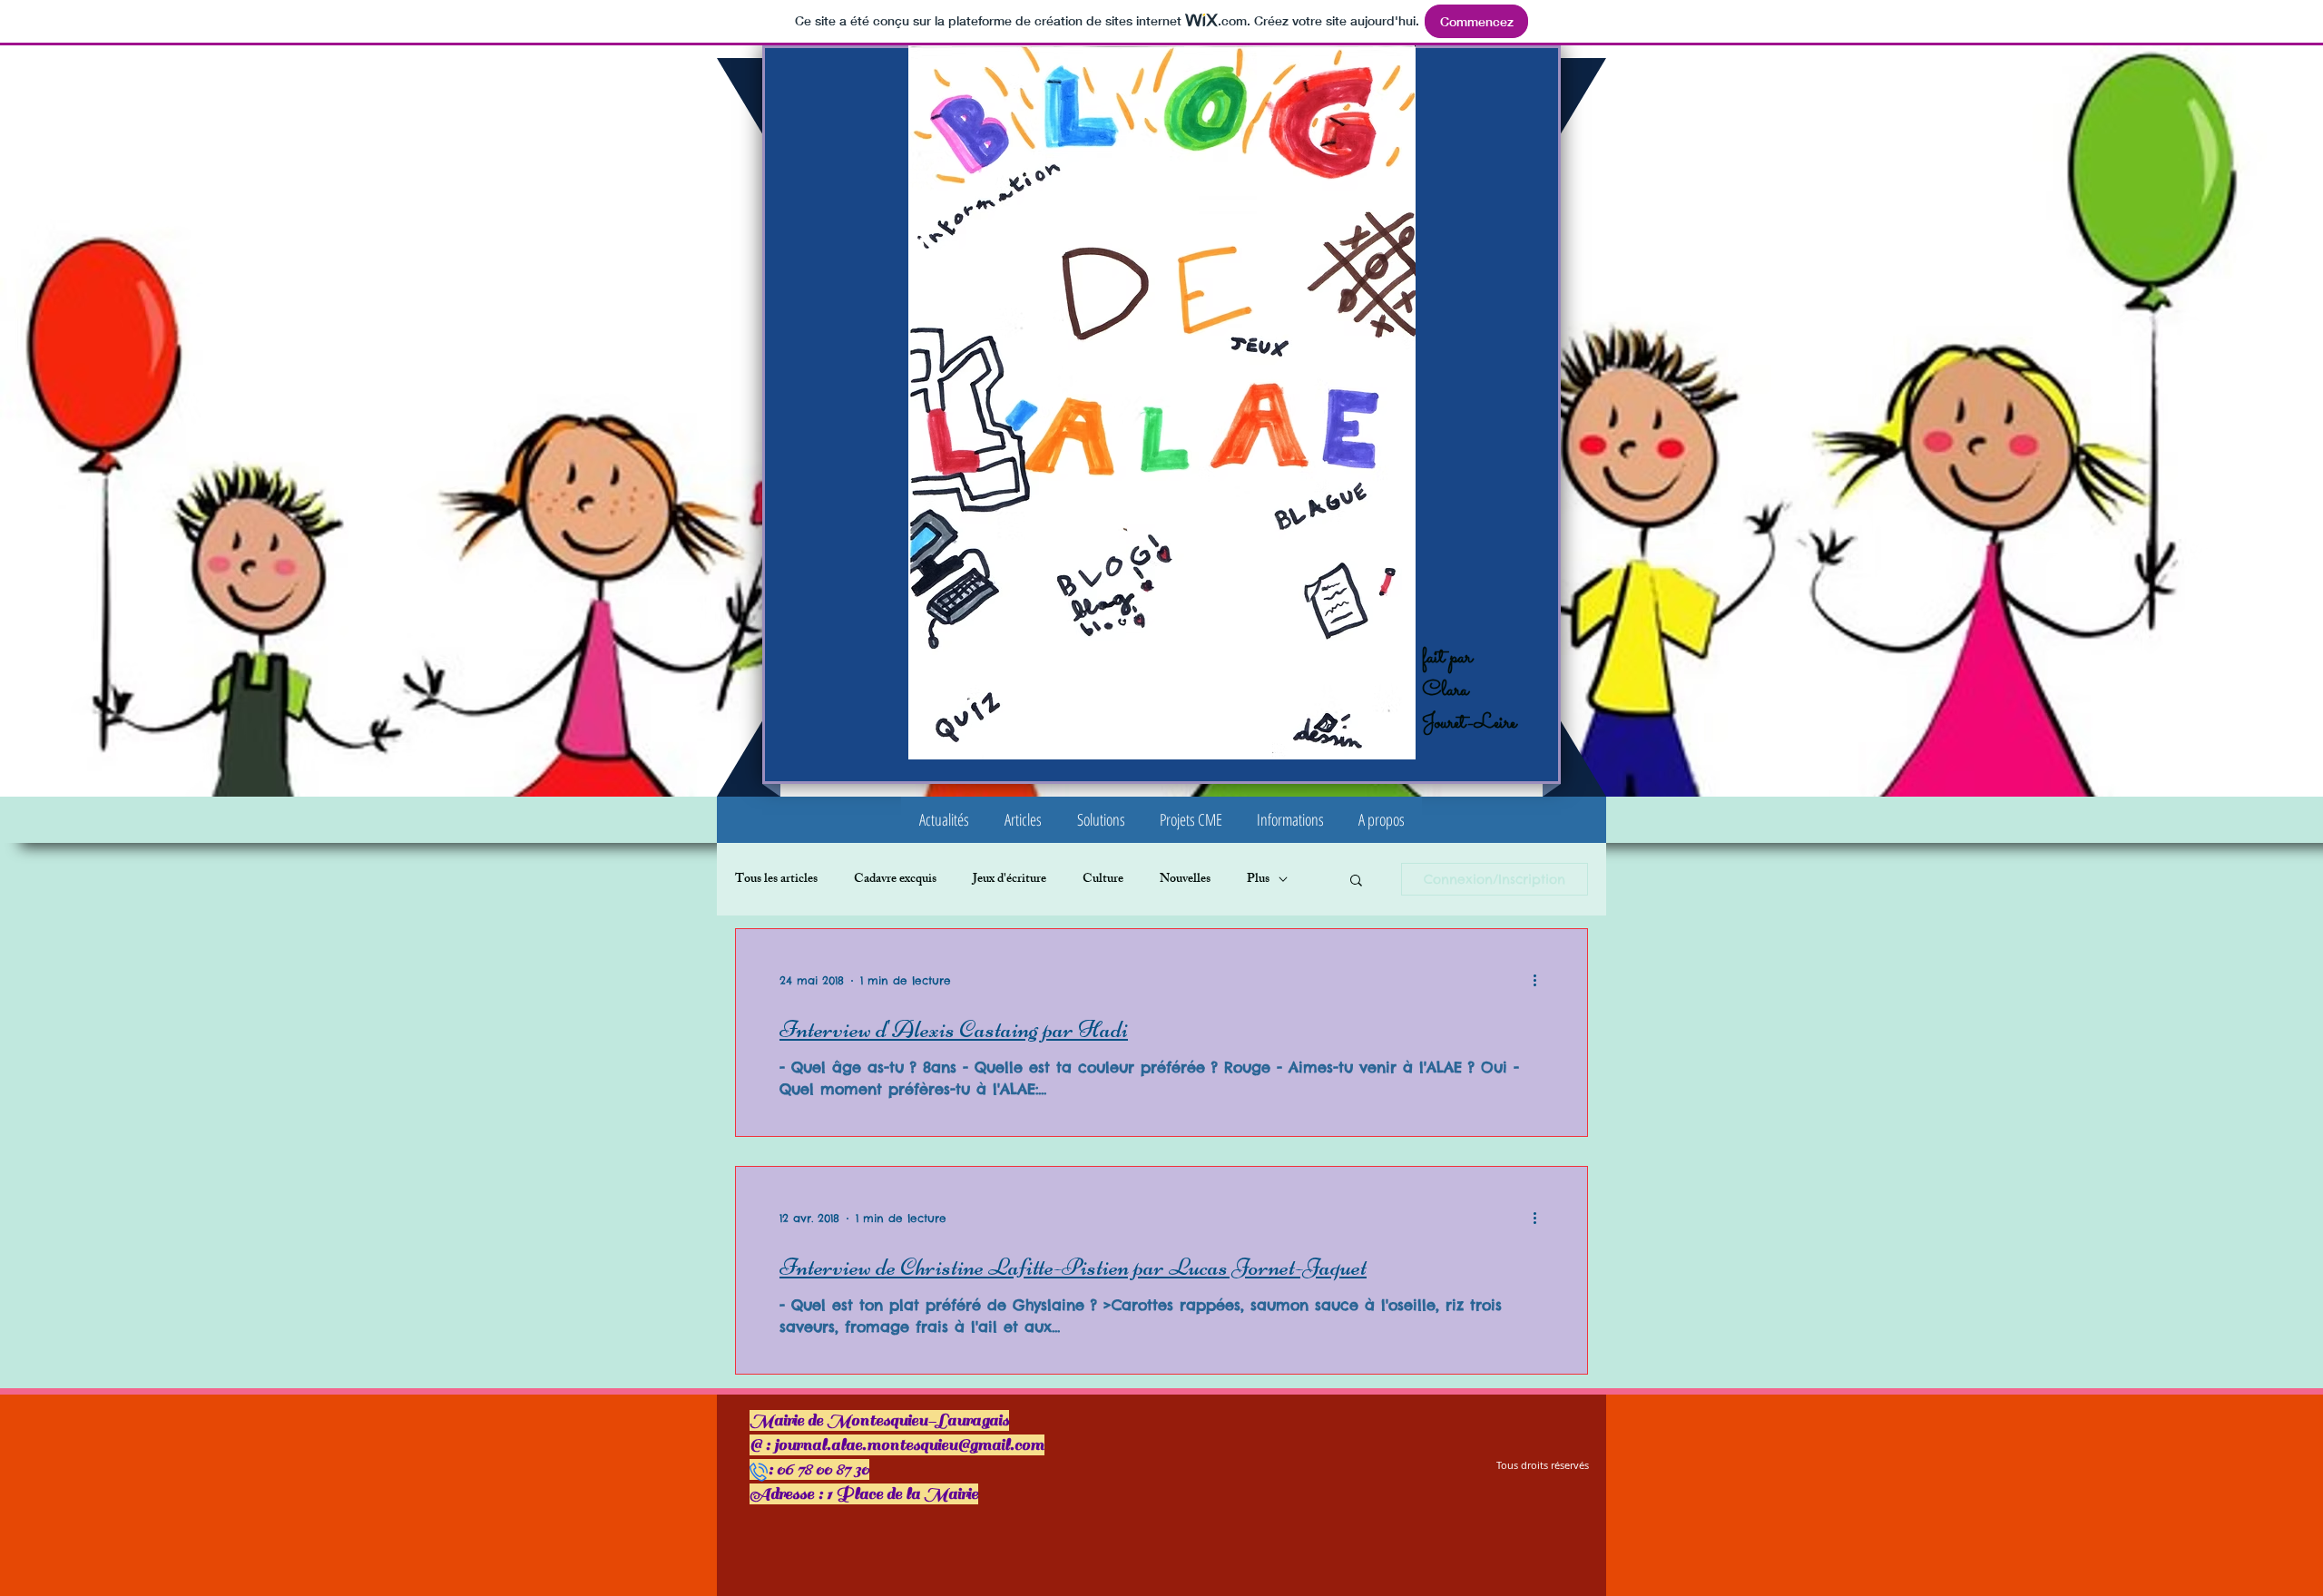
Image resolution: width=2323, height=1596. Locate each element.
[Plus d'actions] (1541, 981)
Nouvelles (1185, 880)
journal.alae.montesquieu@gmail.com (909, 1445)
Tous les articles (776, 880)
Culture (1103, 880)
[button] (1023, 820)
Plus (1258, 880)
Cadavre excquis (895, 880)
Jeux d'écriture (1010, 880)
